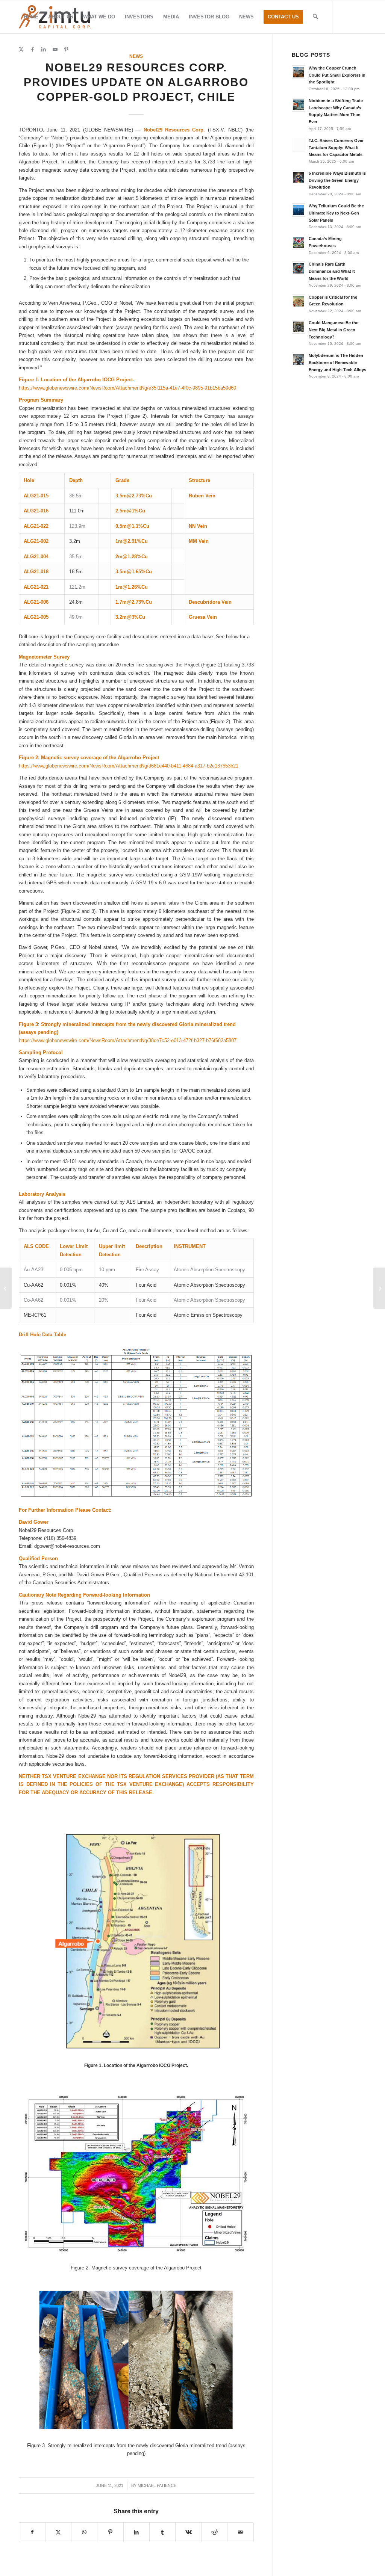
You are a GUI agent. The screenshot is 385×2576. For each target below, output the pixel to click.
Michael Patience (157, 2485)
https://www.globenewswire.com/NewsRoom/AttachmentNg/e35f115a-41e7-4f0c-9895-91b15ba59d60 (127, 388)
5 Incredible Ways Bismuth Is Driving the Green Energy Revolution (337, 180)
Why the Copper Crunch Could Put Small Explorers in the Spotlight (337, 75)
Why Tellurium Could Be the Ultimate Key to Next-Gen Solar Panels (336, 213)
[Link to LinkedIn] (44, 50)
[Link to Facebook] (32, 50)
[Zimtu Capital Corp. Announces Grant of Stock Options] (6, 1288)
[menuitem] (31, 17)
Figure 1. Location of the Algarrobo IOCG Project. (136, 2065)
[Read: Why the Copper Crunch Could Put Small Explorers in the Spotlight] (299, 72)
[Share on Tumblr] (162, 2532)
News (136, 56)
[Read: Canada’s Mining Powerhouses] (299, 243)
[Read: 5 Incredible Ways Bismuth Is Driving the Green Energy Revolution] (299, 177)
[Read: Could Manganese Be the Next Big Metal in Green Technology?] (299, 327)
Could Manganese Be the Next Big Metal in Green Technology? (333, 330)
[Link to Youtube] (55, 50)
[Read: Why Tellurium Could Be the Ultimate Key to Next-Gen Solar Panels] (299, 210)
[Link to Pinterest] (66, 50)
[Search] (315, 17)
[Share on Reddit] (214, 2532)
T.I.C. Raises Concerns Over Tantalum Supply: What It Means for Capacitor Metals (336, 148)
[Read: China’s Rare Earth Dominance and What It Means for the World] (299, 268)
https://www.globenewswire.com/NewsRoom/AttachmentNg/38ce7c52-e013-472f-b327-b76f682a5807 (128, 1040)
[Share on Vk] (188, 2532)
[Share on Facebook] (32, 2532)
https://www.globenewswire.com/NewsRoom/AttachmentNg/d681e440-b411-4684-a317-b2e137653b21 (129, 766)
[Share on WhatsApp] (84, 2532)
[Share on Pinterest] (110, 2532)
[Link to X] (21, 50)
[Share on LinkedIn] (136, 2532)
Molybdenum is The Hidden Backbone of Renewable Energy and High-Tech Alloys (337, 363)
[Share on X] (58, 2532)
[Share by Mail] (240, 2532)
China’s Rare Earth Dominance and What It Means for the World (332, 271)
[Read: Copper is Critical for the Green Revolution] (299, 301)
